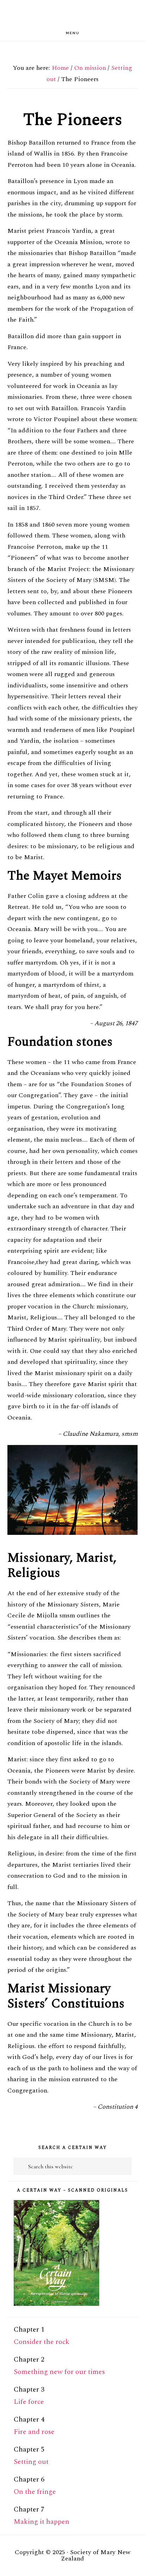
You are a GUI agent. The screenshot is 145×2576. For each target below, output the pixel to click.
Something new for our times (59, 2372)
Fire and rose (34, 2432)
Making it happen (42, 2522)
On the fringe (35, 2492)
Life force (29, 2402)
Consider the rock (42, 2342)
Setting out (31, 2462)
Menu (73, 33)
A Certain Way (72, 13)
